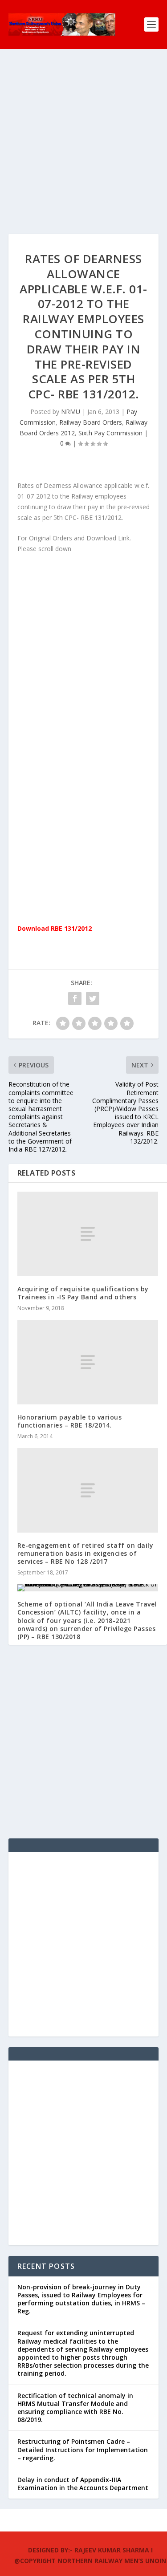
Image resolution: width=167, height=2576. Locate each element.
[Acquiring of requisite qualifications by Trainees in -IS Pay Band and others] (88, 1234)
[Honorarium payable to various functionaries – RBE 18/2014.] (88, 1362)
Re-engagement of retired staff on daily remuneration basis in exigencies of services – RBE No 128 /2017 (86, 1553)
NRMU (71, 412)
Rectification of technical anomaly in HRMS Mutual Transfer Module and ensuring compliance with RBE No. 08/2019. (75, 2408)
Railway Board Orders (91, 422)
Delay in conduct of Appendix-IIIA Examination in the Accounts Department (83, 2484)
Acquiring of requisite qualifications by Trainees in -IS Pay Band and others (83, 1293)
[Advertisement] (83, 150)
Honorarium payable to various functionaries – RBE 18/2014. (70, 1421)
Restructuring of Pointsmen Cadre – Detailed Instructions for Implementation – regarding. (83, 2449)
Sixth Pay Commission (110, 433)
